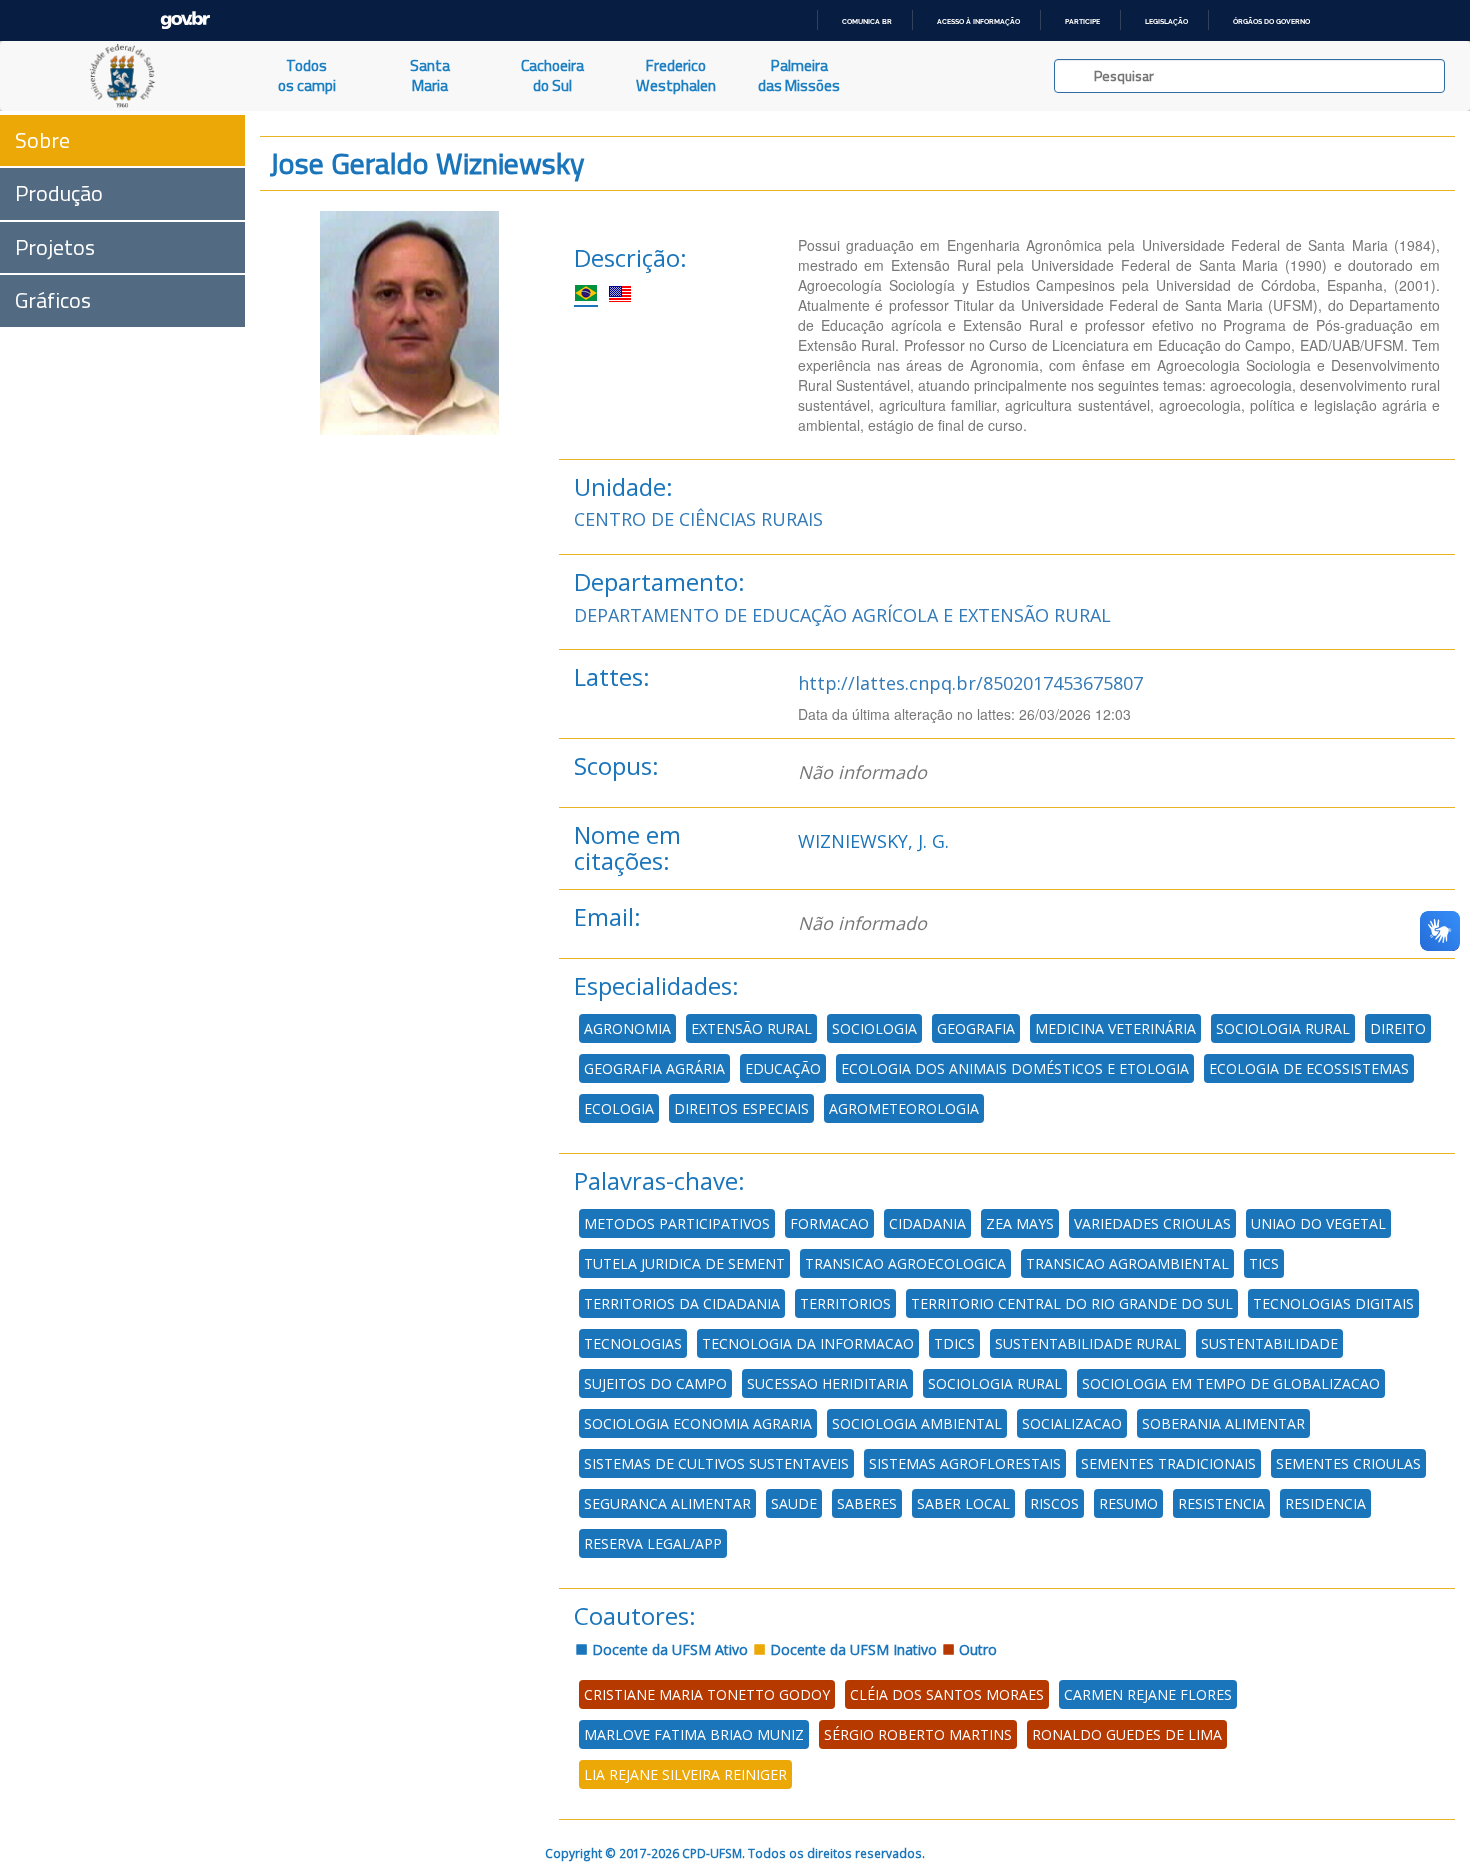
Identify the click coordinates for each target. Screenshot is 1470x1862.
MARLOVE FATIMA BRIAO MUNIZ (694, 1734)
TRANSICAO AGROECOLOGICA (905, 1263)
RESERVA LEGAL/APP (653, 1543)
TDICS (954, 1343)
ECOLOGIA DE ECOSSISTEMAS (1309, 1068)
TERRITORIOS (845, 1303)
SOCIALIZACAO (1072, 1423)
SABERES (867, 1503)
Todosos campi (307, 75)
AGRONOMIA (627, 1028)
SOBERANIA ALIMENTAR (1223, 1423)
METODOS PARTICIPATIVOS (677, 1223)
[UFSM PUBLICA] (122, 76)
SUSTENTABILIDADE (1269, 1343)
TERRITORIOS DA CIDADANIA (682, 1303)
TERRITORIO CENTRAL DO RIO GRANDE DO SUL (1072, 1303)
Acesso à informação (978, 21)
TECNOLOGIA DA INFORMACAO (808, 1343)
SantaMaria (430, 75)
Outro (976, 1649)
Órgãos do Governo (1271, 21)
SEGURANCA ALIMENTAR (667, 1503)
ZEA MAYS (1020, 1223)
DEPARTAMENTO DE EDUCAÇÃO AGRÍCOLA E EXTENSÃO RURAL (842, 615)
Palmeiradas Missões (799, 75)
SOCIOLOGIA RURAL (1283, 1028)
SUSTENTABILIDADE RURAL (1088, 1343)
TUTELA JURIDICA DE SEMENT (684, 1263)
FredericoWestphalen (676, 75)
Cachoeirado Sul (552, 75)
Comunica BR (867, 21)
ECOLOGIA (619, 1108)
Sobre (42, 140)
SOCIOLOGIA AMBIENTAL (917, 1423)
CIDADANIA (927, 1223)
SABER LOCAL (963, 1503)
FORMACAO (829, 1223)
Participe (1082, 21)
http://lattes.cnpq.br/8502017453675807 (970, 683)
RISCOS (1054, 1503)
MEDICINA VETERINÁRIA (1115, 1028)
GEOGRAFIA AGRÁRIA (654, 1068)
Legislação (1166, 21)
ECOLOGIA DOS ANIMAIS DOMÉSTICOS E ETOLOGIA (1015, 1068)
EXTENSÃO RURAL (751, 1028)
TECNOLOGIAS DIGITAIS (1333, 1303)
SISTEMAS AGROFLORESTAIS (965, 1463)
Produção (59, 193)
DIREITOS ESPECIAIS (741, 1108)
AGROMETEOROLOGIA (904, 1108)
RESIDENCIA (1325, 1503)
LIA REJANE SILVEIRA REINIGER (685, 1774)
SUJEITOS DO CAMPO (655, 1383)
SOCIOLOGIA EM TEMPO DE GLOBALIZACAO (1231, 1383)
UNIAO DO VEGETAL (1318, 1223)
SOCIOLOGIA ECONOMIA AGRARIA (698, 1423)
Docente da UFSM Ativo (668, 1649)
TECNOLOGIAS (633, 1343)
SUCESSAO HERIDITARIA (827, 1383)
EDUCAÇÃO (783, 1068)
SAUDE (794, 1503)
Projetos (55, 247)
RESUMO (1128, 1503)
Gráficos (53, 300)
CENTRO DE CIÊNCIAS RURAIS (698, 519)
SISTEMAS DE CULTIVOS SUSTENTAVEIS (716, 1463)
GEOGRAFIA (976, 1028)
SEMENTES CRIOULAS (1348, 1463)
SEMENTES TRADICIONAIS (1168, 1463)
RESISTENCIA (1221, 1503)
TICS (1264, 1263)
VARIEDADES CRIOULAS (1152, 1223)
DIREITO (1398, 1028)
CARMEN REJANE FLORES (1148, 1694)
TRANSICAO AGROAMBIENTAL (1127, 1263)
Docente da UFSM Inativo (851, 1649)
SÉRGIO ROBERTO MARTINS (918, 1734)
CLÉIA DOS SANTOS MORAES (947, 1694)
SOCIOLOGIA (874, 1028)
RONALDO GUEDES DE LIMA (1127, 1734)
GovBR (185, 20)
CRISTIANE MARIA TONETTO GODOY (707, 1694)
